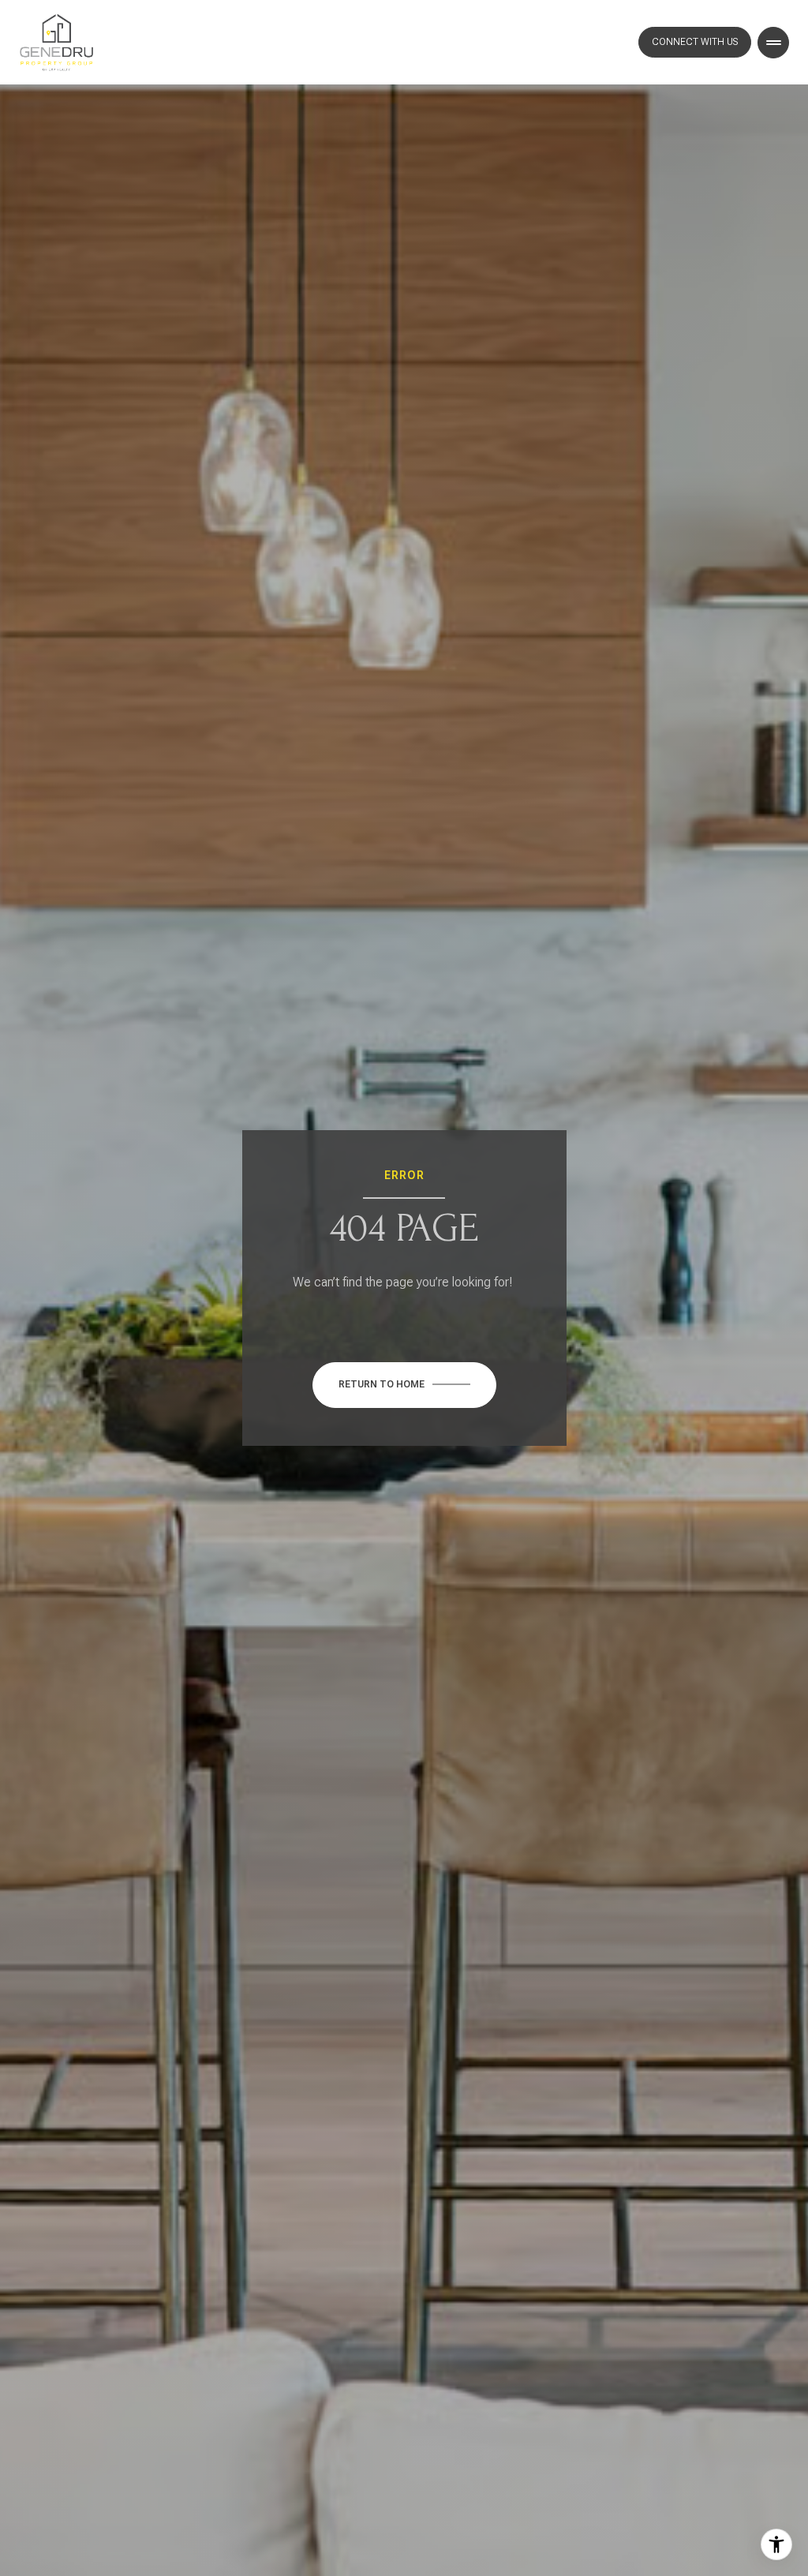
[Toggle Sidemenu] (773, 43)
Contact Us (695, 42)
